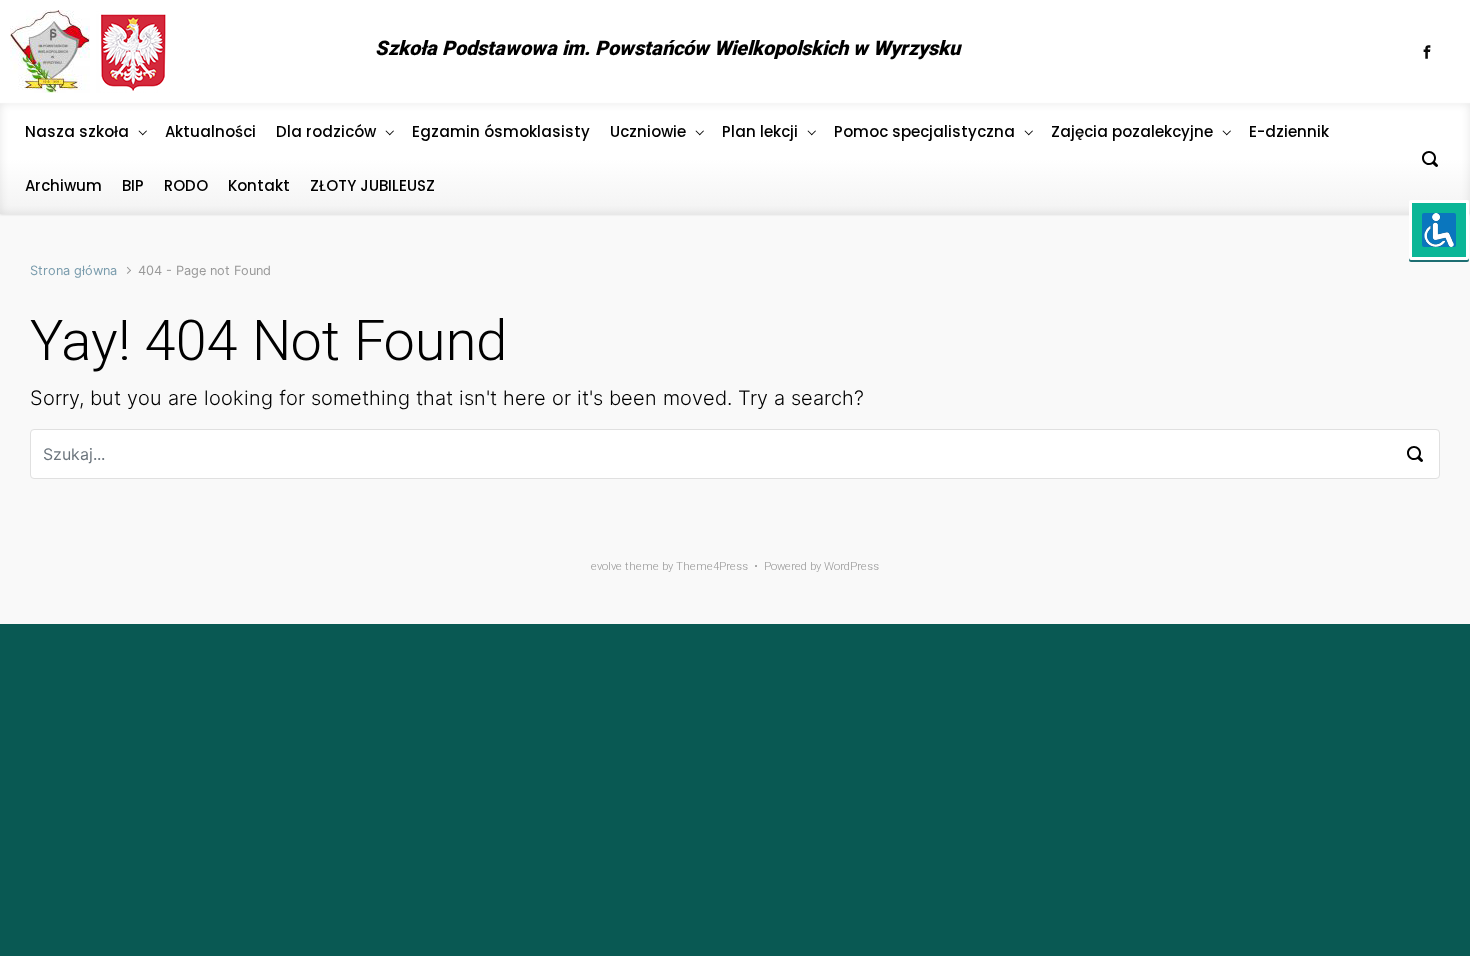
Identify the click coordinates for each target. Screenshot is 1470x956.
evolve (606, 566)
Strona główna (73, 270)
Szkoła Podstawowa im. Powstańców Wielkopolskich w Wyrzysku (667, 48)
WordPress (851, 566)
